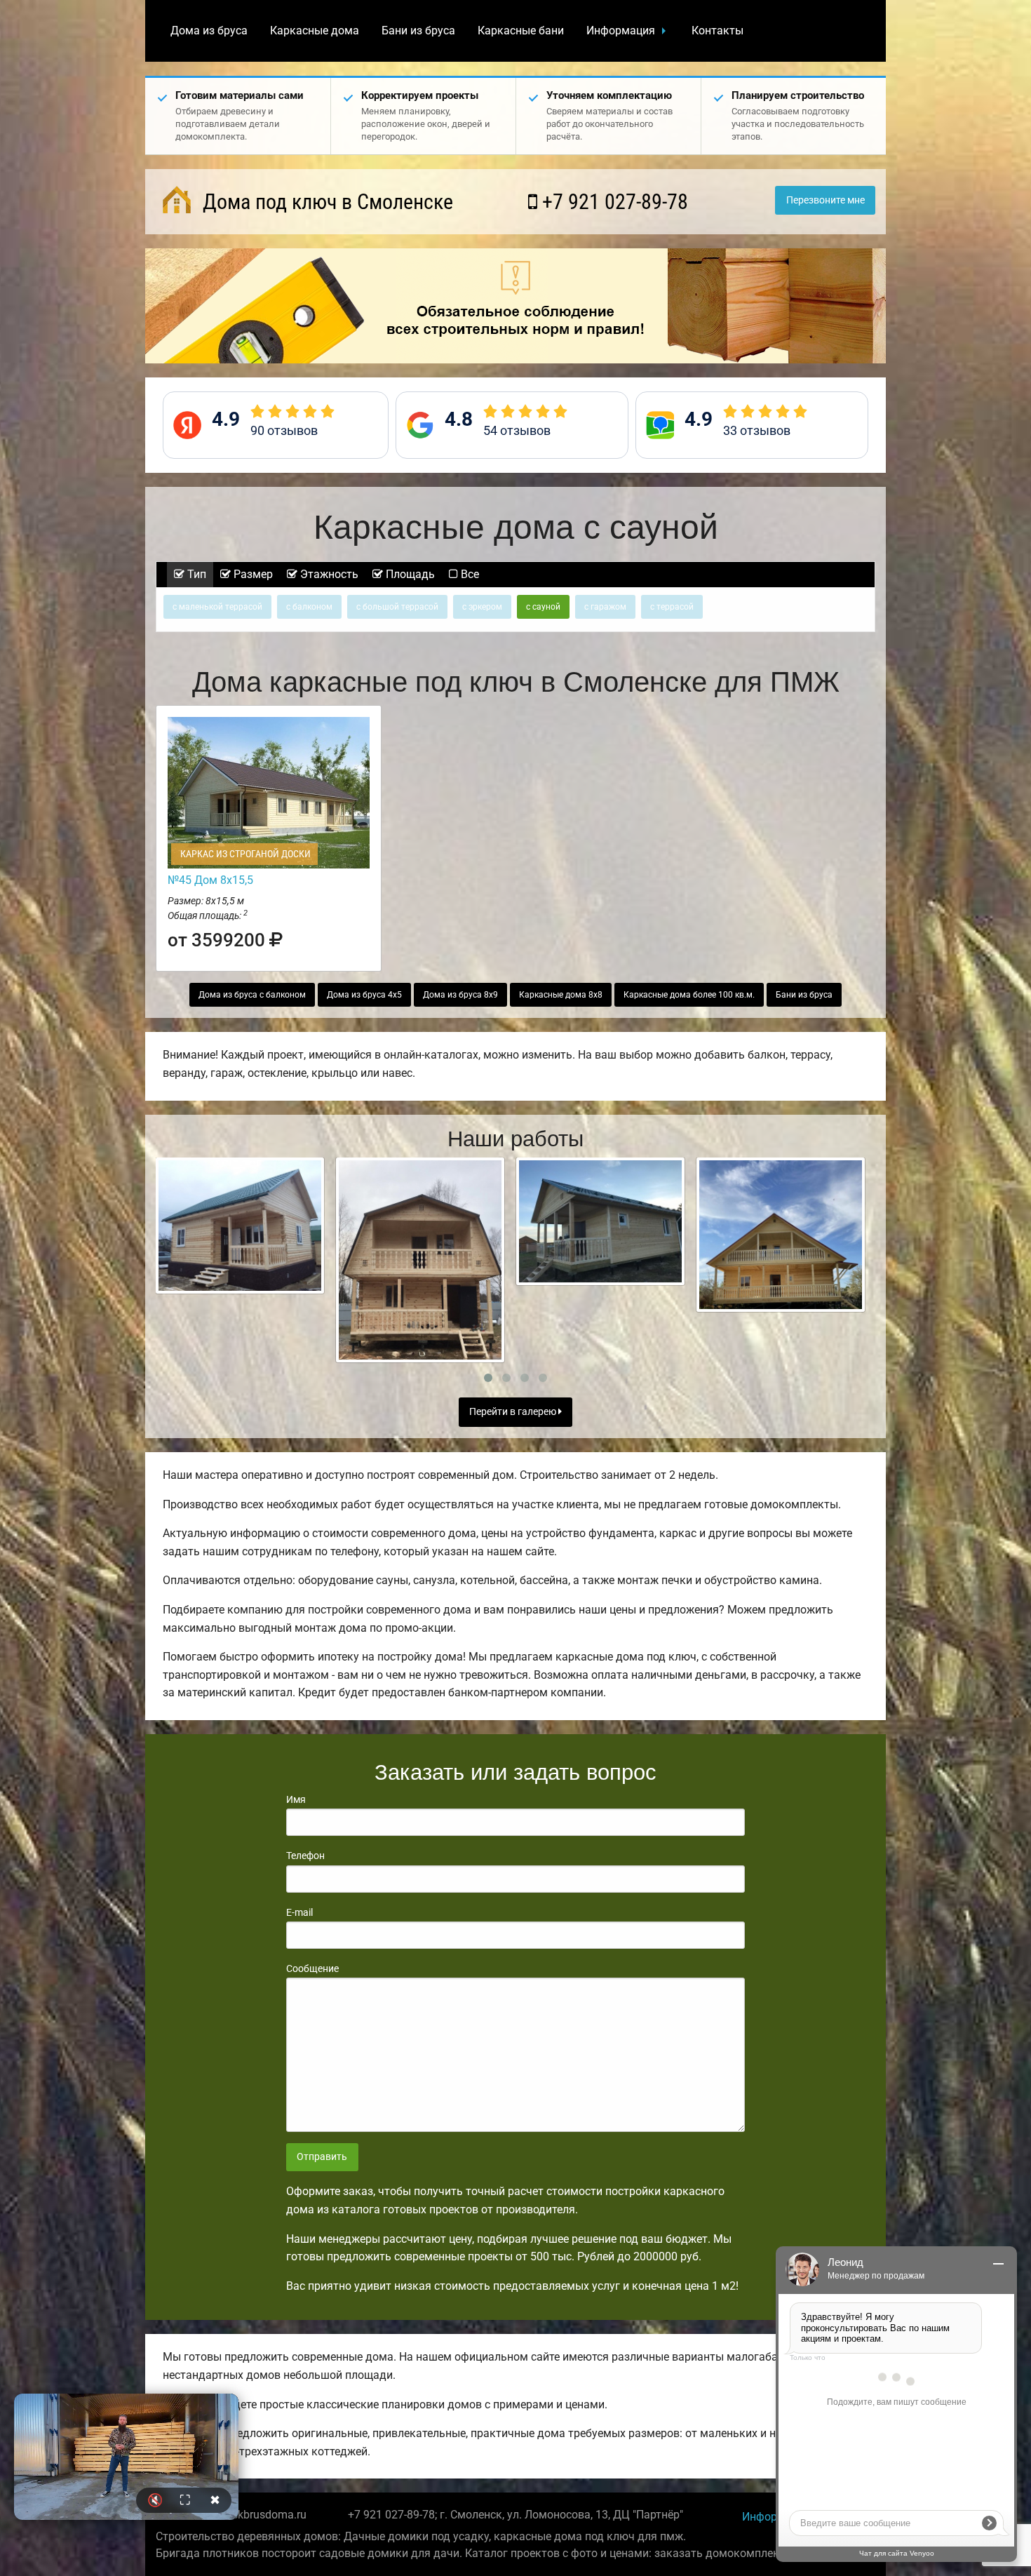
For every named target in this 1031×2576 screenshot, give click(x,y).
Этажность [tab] (328, 574)
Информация (621, 31)
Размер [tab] (252, 574)
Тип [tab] (195, 574)
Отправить (322, 2157)
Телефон (305, 1856)
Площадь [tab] (409, 574)
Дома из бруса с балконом (252, 995)
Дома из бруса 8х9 (460, 995)
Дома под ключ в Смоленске (325, 202)
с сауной (543, 607)
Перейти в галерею (514, 1412)
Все (469, 574)
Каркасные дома (315, 31)
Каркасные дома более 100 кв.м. (689, 995)
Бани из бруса (418, 31)
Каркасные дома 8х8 (561, 995)
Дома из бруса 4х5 (364, 995)
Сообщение (312, 1968)
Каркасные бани (521, 31)
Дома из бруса (209, 31)
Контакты (717, 31)
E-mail (299, 1912)
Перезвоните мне (826, 200)
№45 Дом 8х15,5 (210, 880)
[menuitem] (209, 31)
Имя (296, 1799)
